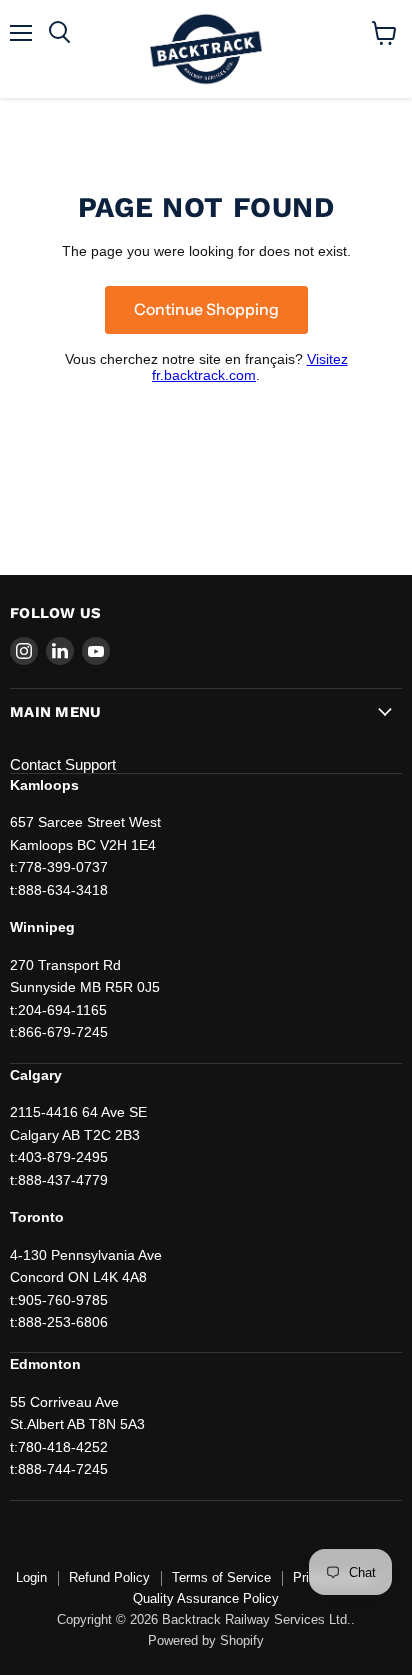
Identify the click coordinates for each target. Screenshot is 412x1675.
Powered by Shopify (206, 1640)
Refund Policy (109, 1577)
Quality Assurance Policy (206, 1598)
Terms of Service (221, 1577)
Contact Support (63, 764)
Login (31, 1577)
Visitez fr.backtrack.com (250, 367)
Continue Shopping (206, 309)
